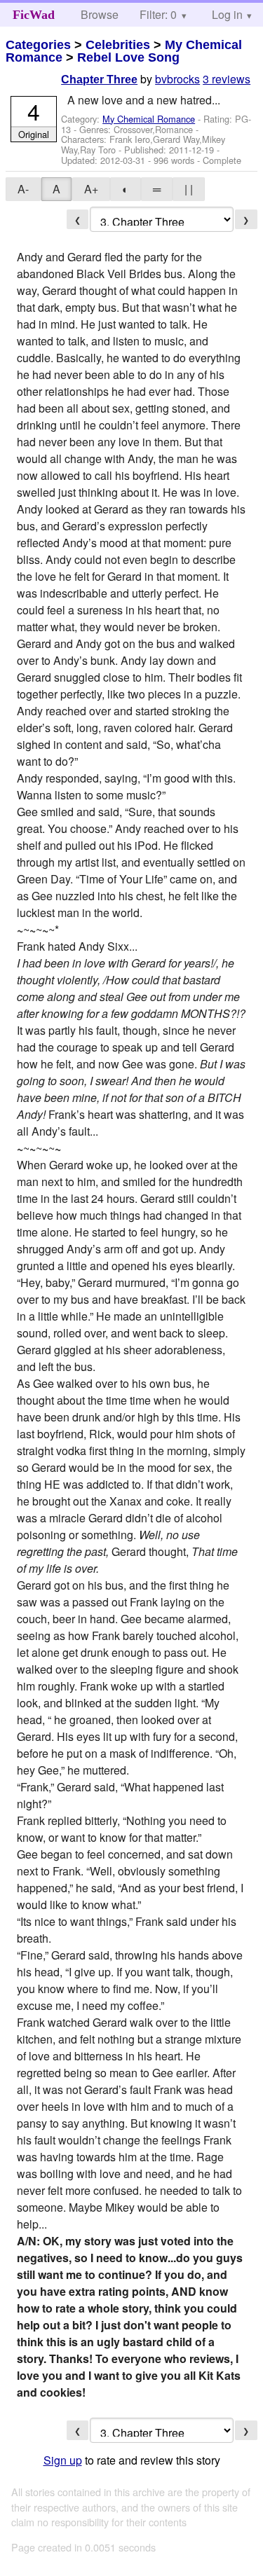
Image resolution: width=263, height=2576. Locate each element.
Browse (100, 14)
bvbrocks (177, 79)
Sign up (63, 2460)
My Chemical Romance (149, 119)
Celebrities (118, 45)
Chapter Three (99, 80)
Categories (38, 45)
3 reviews (227, 79)
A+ (91, 189)
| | (189, 189)
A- (23, 189)
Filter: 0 (158, 14)
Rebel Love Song (128, 57)
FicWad (34, 15)
